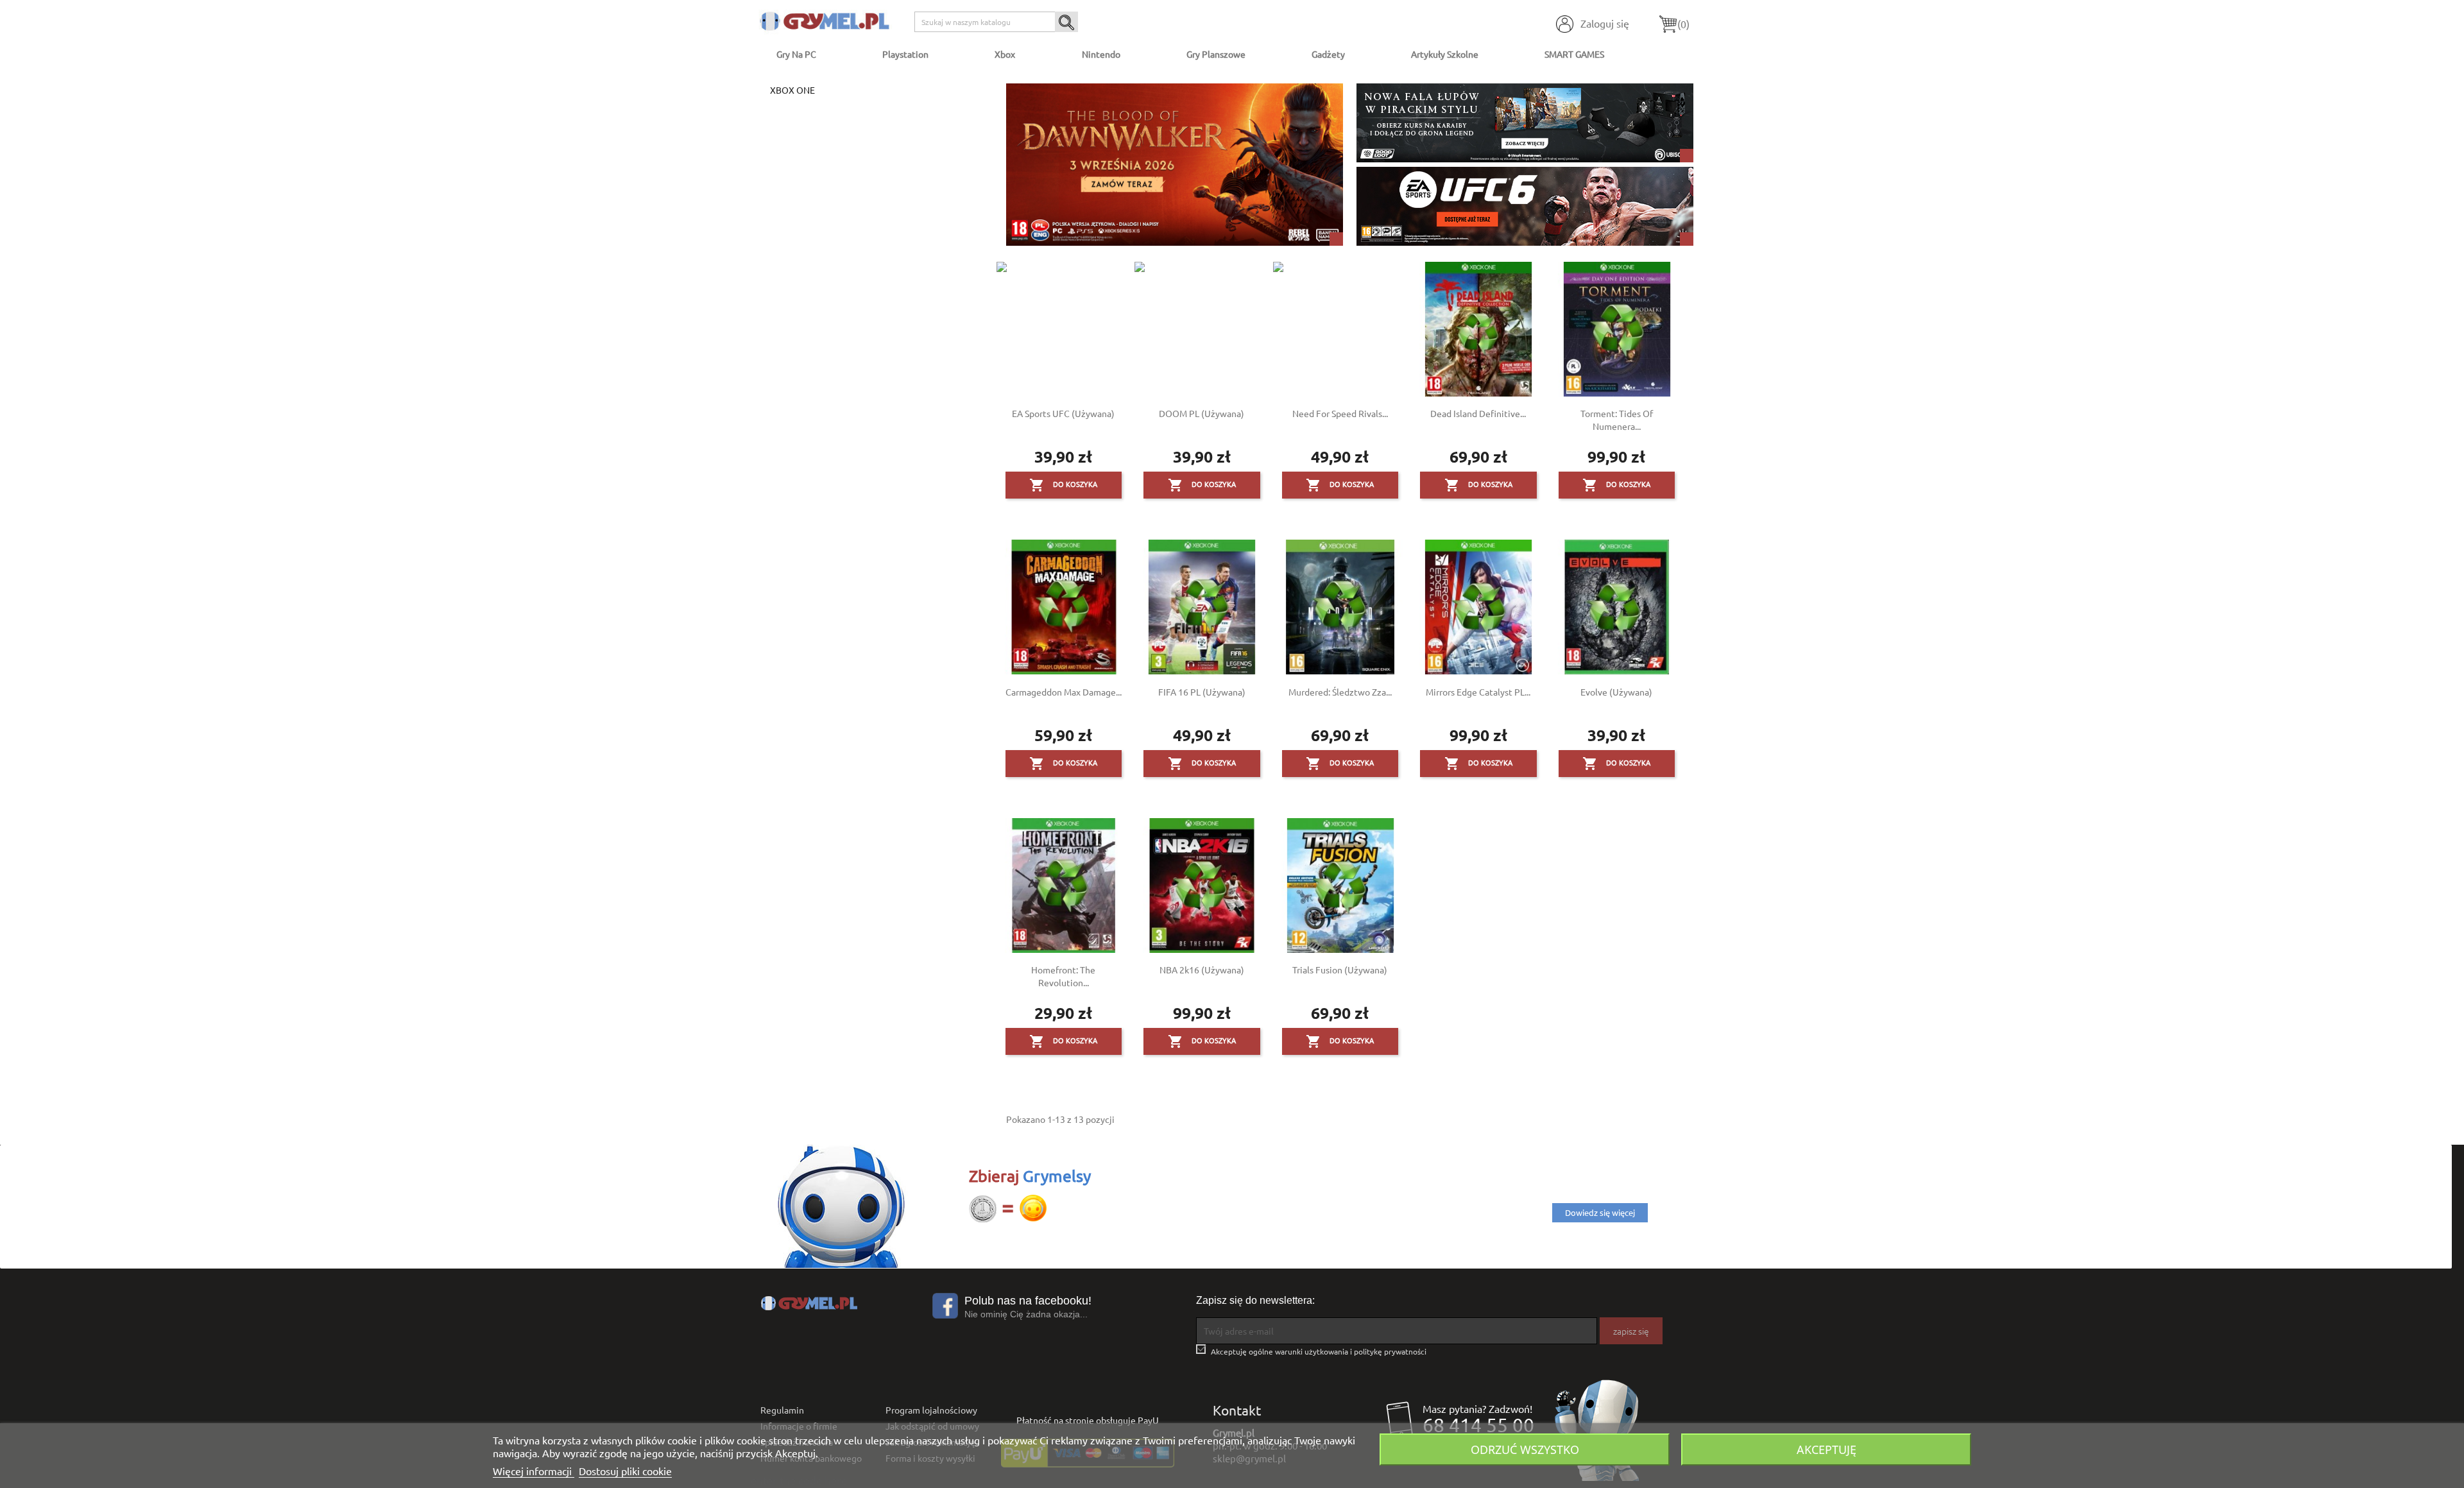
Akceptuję (1827, 1449)
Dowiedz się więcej (1600, 1212)
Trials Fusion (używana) (1340, 970)
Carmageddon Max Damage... (1064, 692)
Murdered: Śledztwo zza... (1340, 692)
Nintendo (1101, 54)
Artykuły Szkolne (1445, 54)
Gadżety (1328, 54)
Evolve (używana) (1616, 692)
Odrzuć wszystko (1525, 1449)
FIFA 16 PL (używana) (1202, 692)
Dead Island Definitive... (1478, 413)
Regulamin (782, 1410)
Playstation (905, 54)
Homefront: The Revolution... (1063, 976)
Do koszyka (1063, 485)
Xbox (1005, 54)
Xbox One (792, 90)
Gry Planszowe (1216, 54)
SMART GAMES (1574, 54)
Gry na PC (796, 54)
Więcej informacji (534, 1471)
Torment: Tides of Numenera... (1617, 420)
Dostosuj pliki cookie (625, 1471)
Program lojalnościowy (931, 1410)
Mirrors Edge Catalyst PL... (1478, 692)
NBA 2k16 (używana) (1202, 970)
